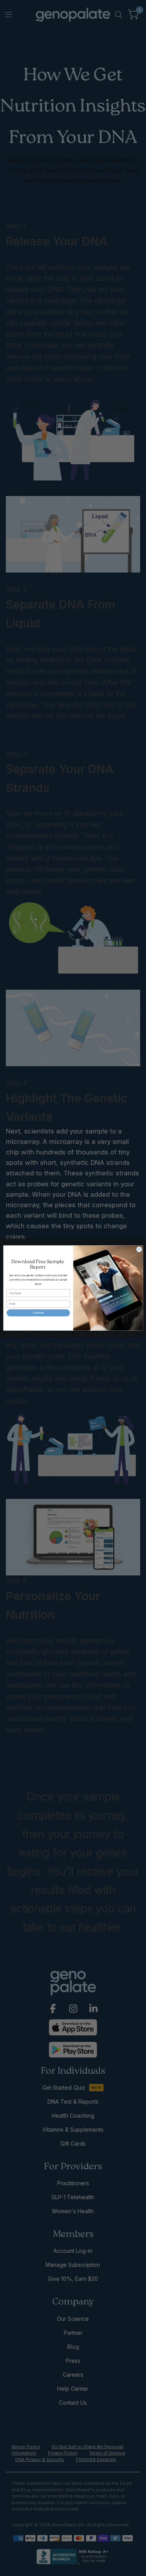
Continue (38, 1313)
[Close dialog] (139, 1249)
